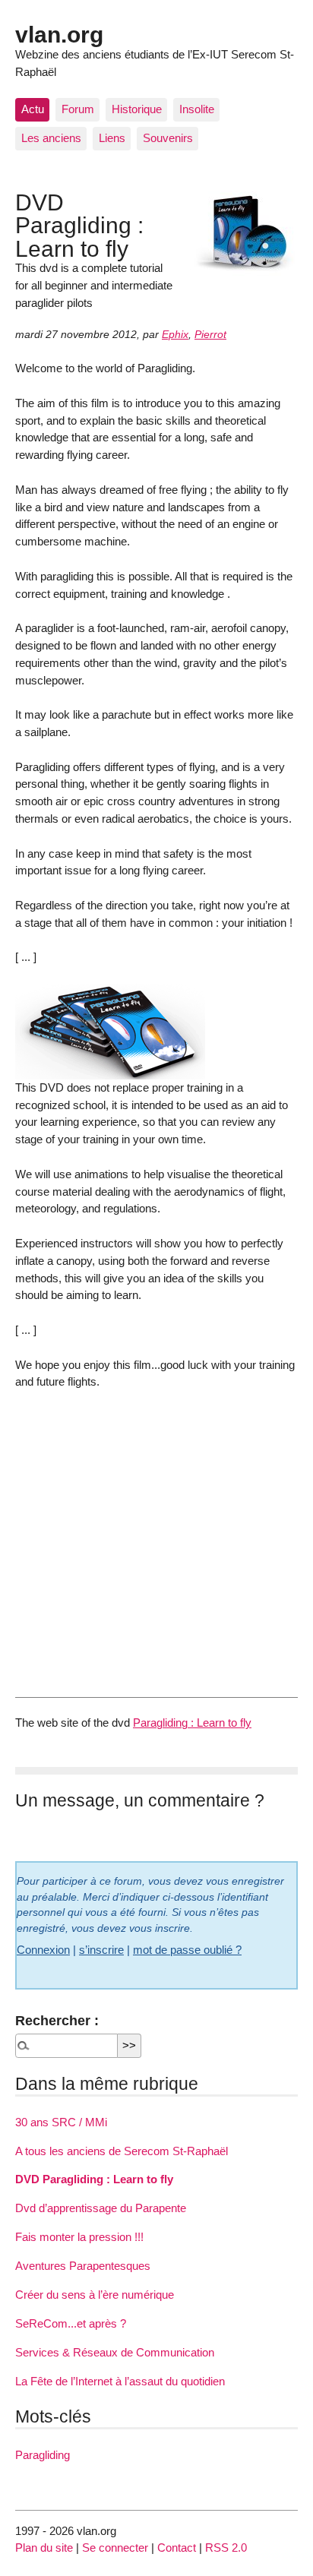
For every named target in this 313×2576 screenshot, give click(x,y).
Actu (33, 109)
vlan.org (59, 34)
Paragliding (43, 2455)
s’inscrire (101, 1950)
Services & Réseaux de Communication (115, 2352)
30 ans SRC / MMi (61, 2122)
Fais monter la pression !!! (79, 2237)
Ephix (175, 335)
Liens (112, 138)
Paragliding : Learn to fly (192, 1723)
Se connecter (115, 2548)
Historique (137, 109)
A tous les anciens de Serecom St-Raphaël (122, 2151)
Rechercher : (57, 2020)
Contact (177, 2548)
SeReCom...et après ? (71, 2323)
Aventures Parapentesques (83, 2266)
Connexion (43, 1950)
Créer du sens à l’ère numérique (95, 2295)
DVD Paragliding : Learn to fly (94, 2179)
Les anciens (51, 138)
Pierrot (210, 335)
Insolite (197, 109)
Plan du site (44, 2548)
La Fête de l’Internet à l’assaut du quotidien (120, 2381)
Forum (78, 109)
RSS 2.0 (226, 2548)
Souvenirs (168, 138)
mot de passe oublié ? (187, 1950)
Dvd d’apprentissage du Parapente (101, 2208)
